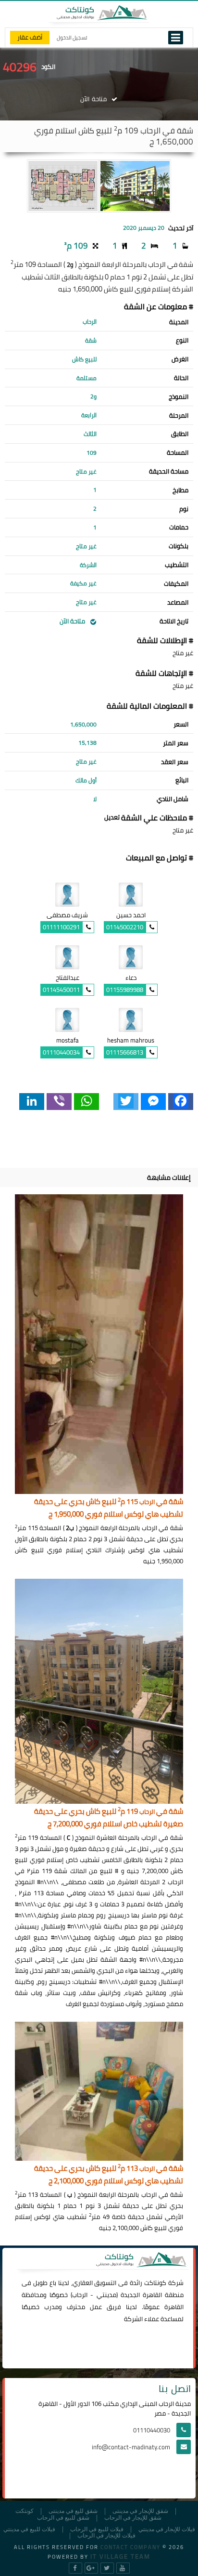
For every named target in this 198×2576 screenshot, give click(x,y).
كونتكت (25, 2511)
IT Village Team (120, 2556)
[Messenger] (153, 1102)
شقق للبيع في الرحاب (63, 2518)
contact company (130, 2547)
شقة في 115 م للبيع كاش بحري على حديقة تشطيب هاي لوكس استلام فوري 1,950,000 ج (109, 1508)
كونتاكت (155, 2283)
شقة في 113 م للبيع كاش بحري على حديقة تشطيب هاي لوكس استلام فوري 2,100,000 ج (109, 2175)
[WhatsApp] (87, 1102)
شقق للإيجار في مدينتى (140, 2511)
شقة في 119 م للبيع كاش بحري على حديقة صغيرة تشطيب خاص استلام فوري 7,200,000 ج (109, 1818)
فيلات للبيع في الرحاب (97, 2530)
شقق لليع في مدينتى (73, 2511)
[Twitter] (126, 1102)
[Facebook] (181, 1102)
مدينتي (106, 2295)
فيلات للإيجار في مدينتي (167, 2530)
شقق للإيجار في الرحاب (133, 2518)
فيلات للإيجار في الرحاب (106, 2536)
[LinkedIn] (32, 1102)
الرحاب (80, 2295)
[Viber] (59, 1102)
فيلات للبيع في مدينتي (29, 2530)
